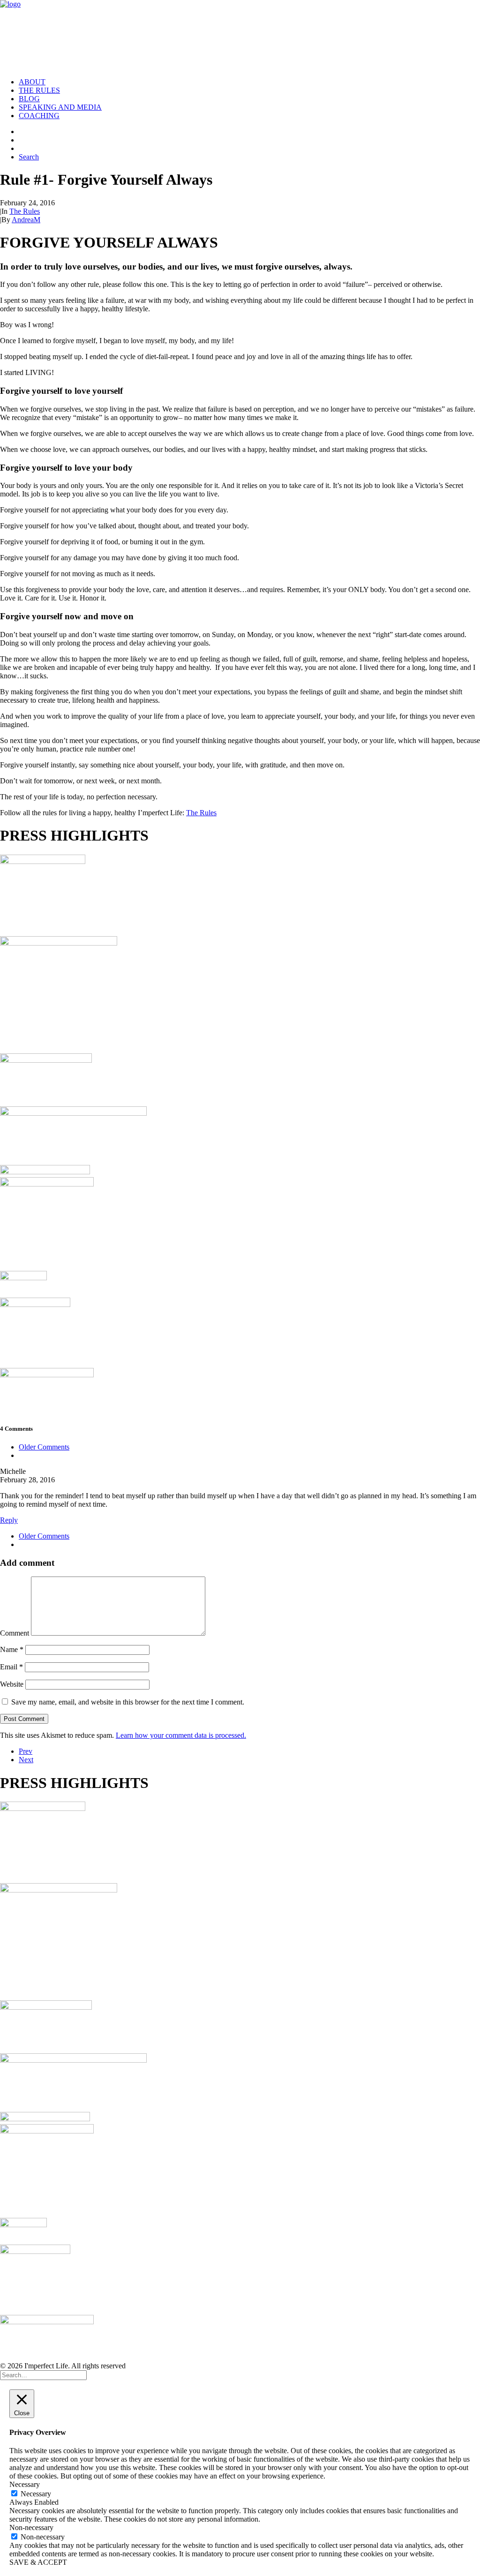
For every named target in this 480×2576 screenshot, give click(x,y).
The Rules (25, 211)
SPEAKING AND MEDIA (60, 107)
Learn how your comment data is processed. (181, 1735)
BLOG (29, 99)
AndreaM (26, 220)
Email (11, 1667)
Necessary (36, 2494)
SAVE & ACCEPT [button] (38, 2562)
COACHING (39, 116)
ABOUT (32, 82)
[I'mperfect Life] (240, 35)
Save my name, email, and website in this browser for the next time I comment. (128, 1702)
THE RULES (39, 90)
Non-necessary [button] (31, 2527)
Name (12, 1649)
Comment (15, 1633)
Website (12, 1684)
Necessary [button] (25, 2484)
